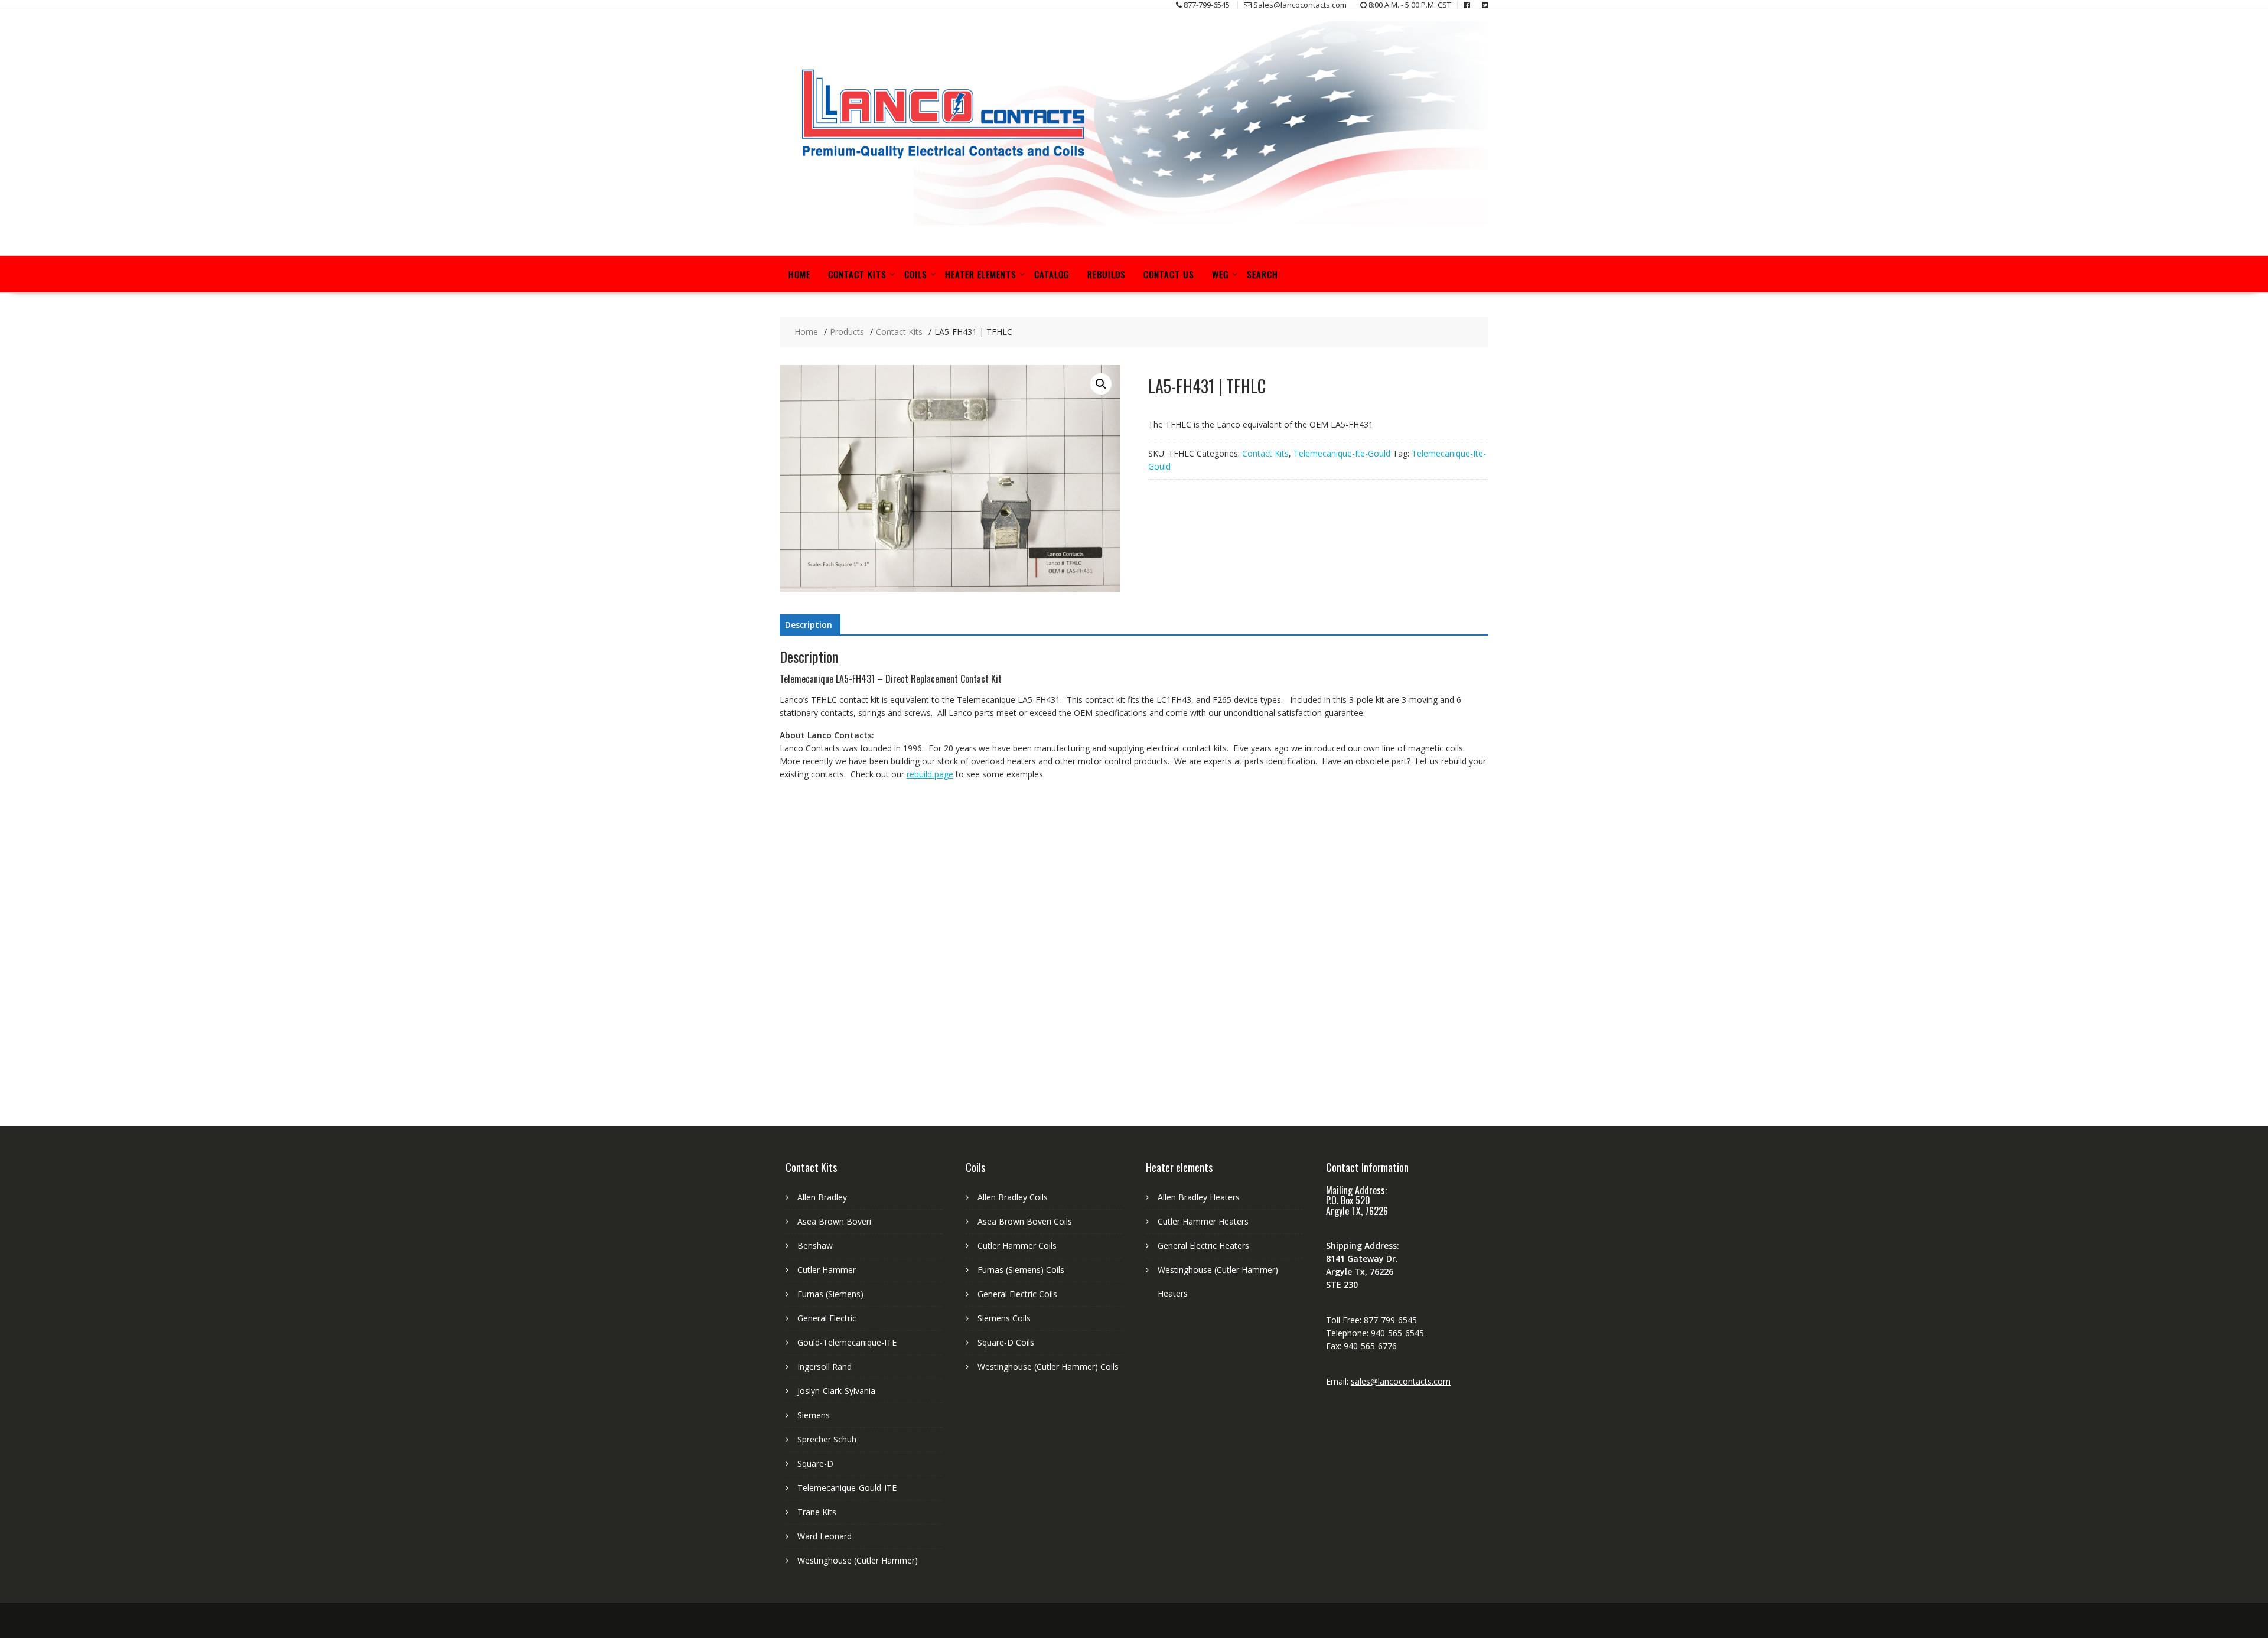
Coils (916, 274)
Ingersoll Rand (825, 1367)
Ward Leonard (825, 1536)
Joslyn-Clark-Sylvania (836, 1391)
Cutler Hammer (827, 1270)
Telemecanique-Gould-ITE (847, 1488)
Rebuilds (1107, 274)
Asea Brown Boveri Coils (1025, 1221)
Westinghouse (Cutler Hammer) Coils (1048, 1367)
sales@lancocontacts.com (1401, 1381)
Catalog (1052, 274)
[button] (1101, 384)
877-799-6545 (1390, 1320)
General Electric (827, 1318)
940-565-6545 (1399, 1333)
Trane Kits (817, 1512)
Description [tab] (809, 625)
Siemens (814, 1415)
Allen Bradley (822, 1197)
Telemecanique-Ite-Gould (1342, 453)
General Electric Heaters (1203, 1245)
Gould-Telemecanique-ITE (847, 1342)
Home (799, 274)
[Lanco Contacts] (1134, 222)
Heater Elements (981, 274)
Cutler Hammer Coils (1017, 1245)
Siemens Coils (1004, 1318)
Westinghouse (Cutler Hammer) (858, 1560)
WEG (1221, 274)
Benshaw (815, 1245)
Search (1262, 274)
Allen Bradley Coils (1013, 1197)
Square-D (815, 1463)
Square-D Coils (1006, 1342)
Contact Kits (857, 274)
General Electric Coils (1017, 1294)
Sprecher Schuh (827, 1439)
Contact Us (1169, 274)
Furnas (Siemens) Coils (1021, 1270)
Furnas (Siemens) (830, 1294)
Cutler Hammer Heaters (1203, 1221)
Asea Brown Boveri (834, 1221)
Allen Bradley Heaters (1199, 1197)
